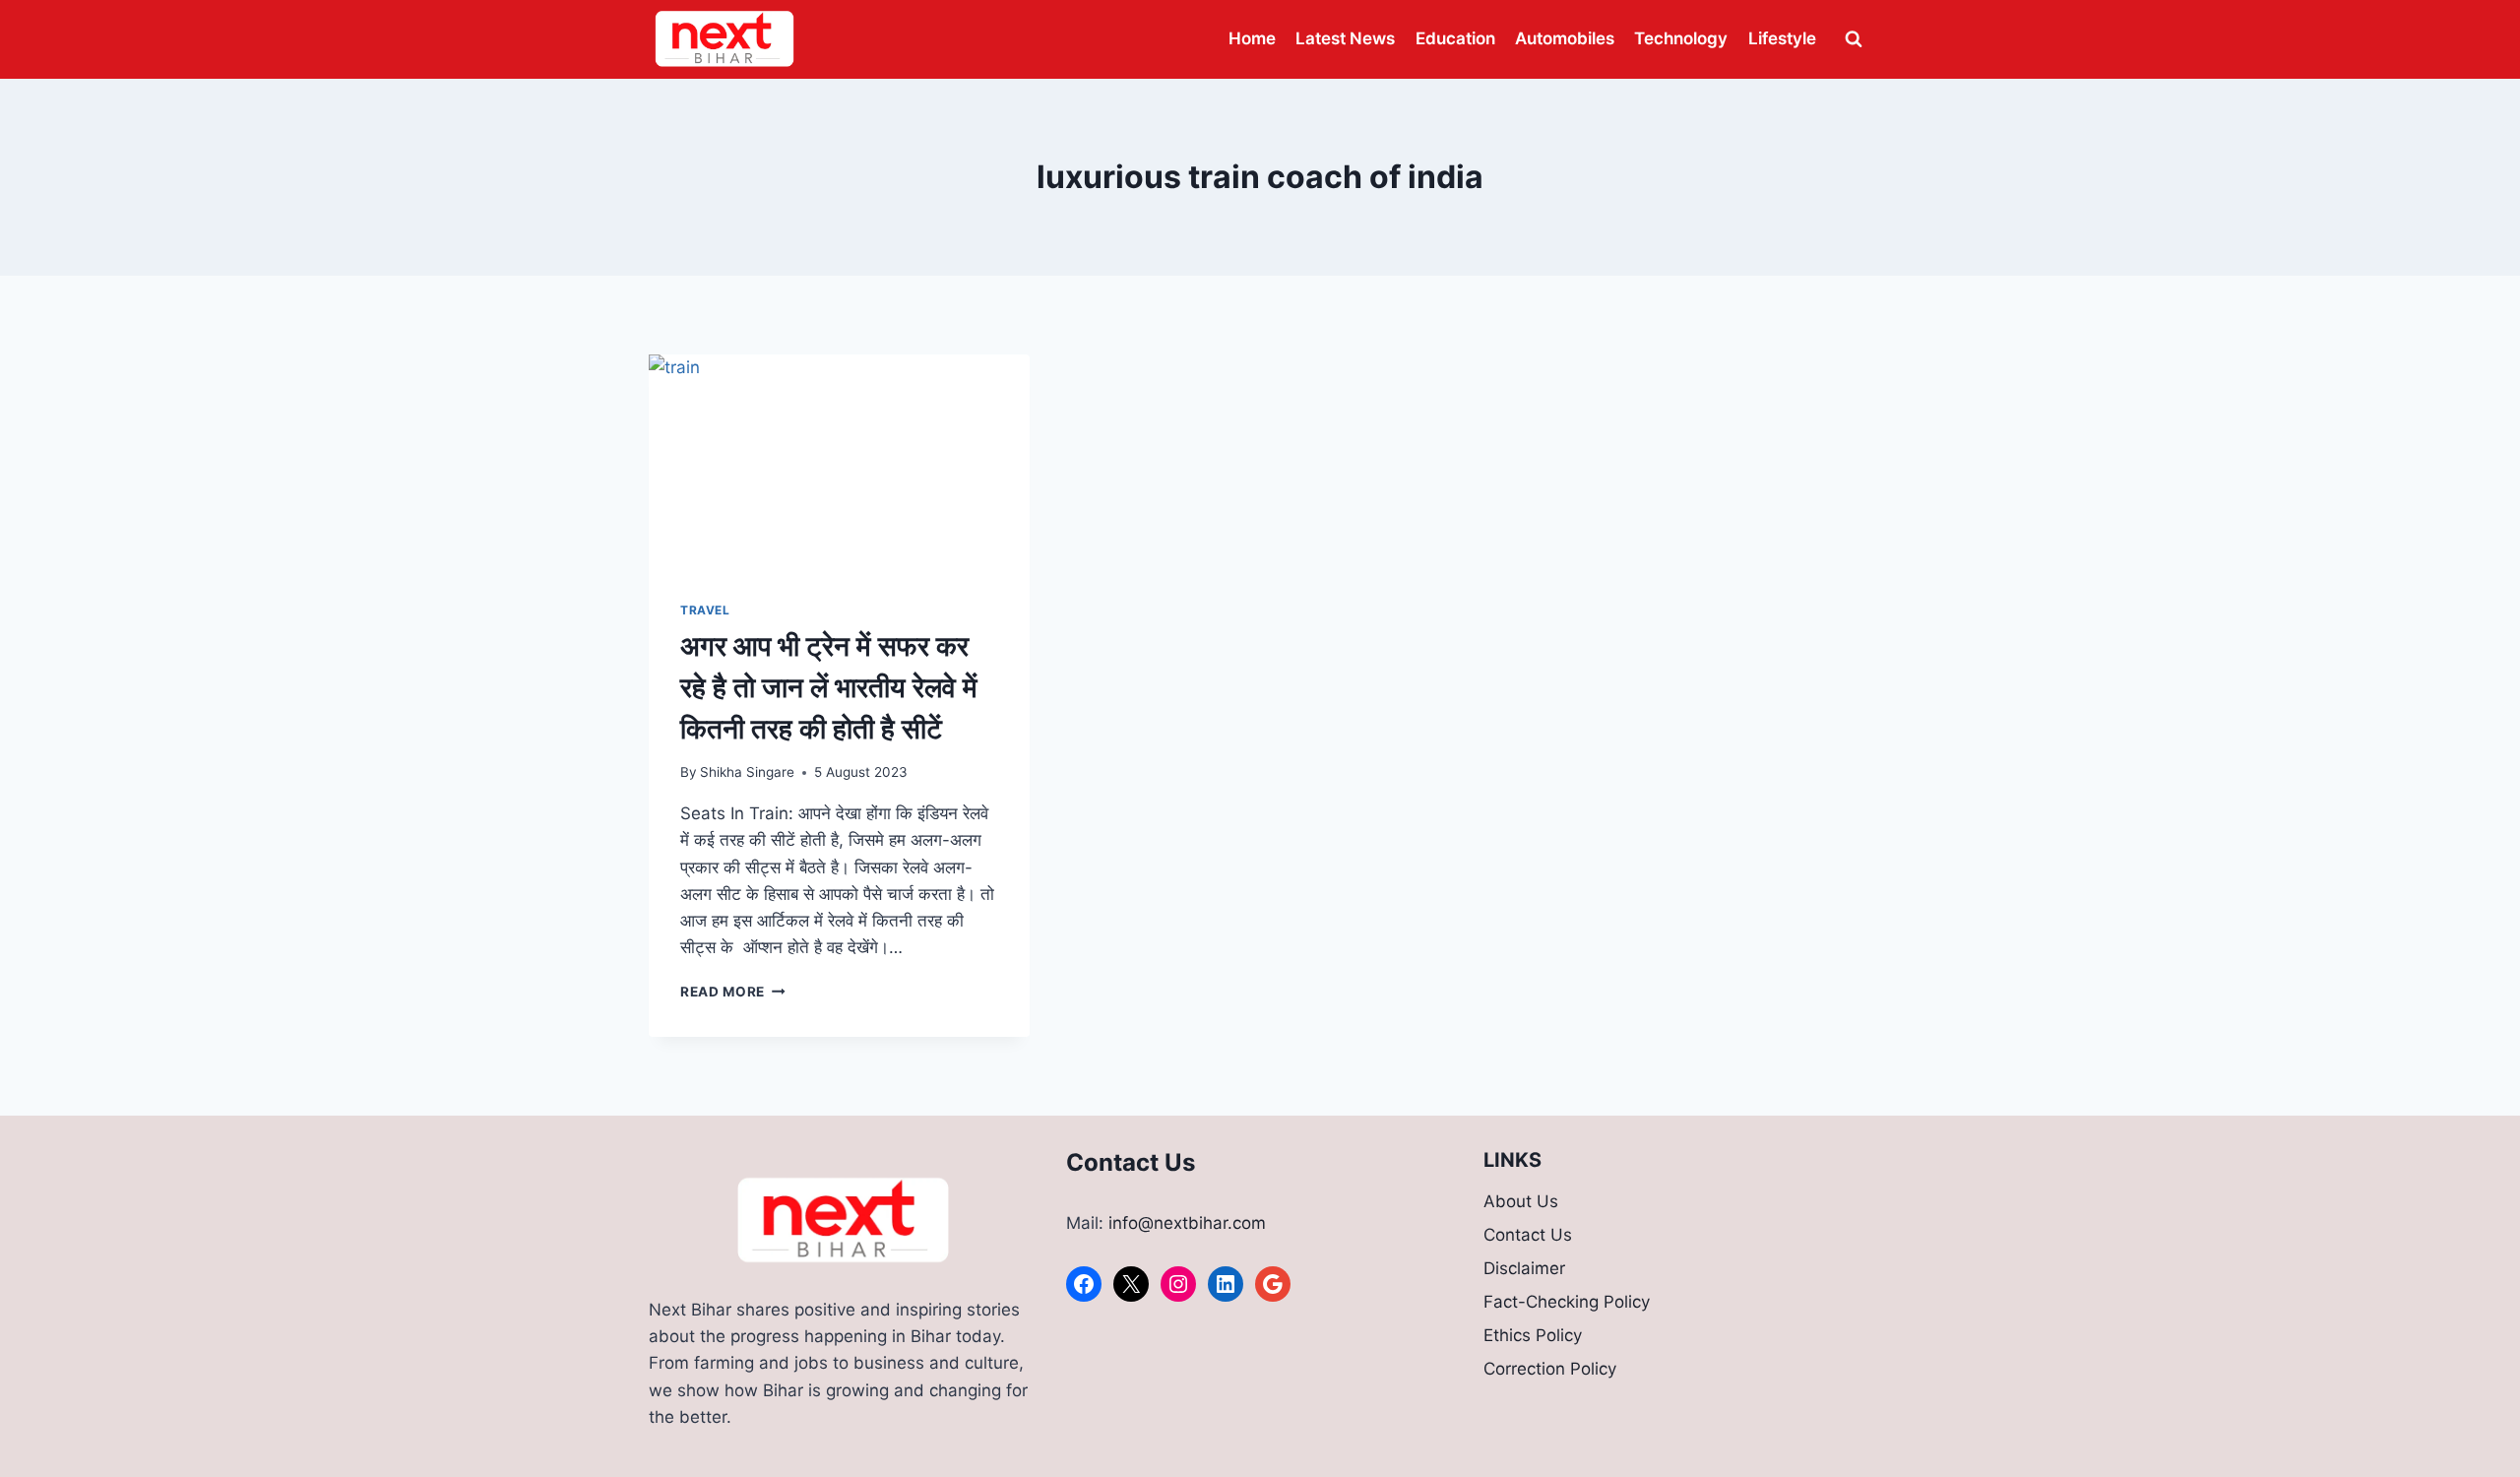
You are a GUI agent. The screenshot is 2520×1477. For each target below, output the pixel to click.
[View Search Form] (1854, 39)
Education (1455, 38)
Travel (705, 610)
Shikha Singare (747, 772)
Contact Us (1528, 1235)
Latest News (1345, 38)
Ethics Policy (1533, 1335)
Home (1252, 38)
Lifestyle (1782, 38)
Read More (733, 992)
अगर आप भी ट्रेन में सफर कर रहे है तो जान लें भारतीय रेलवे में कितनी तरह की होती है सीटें (829, 687)
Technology (1681, 38)
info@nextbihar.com (1187, 1223)
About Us (1521, 1201)
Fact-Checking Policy (1567, 1302)
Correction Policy (1550, 1369)
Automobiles (1565, 38)
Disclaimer (1524, 1268)
